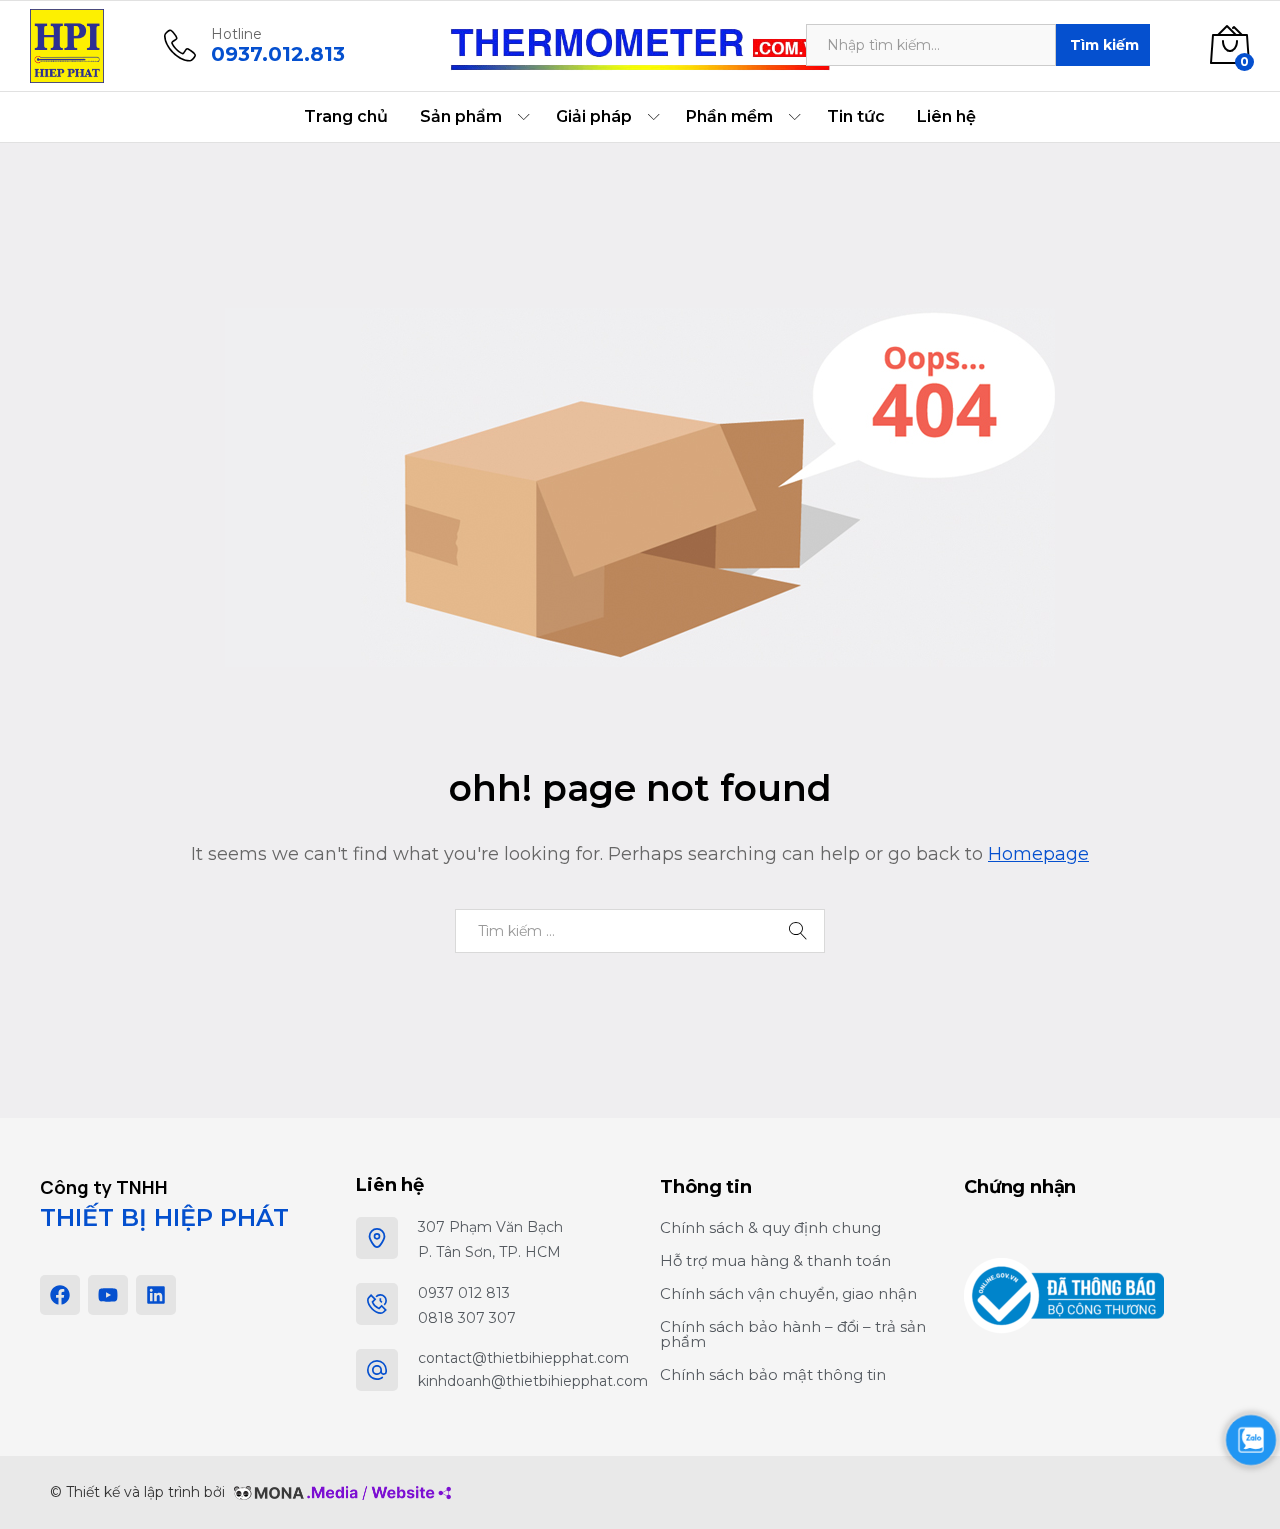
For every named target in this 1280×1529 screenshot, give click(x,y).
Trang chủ (346, 117)
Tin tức (856, 117)
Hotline (236, 34)
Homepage (1038, 854)
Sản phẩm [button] (461, 117)
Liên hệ (946, 117)
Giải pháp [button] (594, 117)
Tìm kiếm (1104, 45)
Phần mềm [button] (729, 117)
